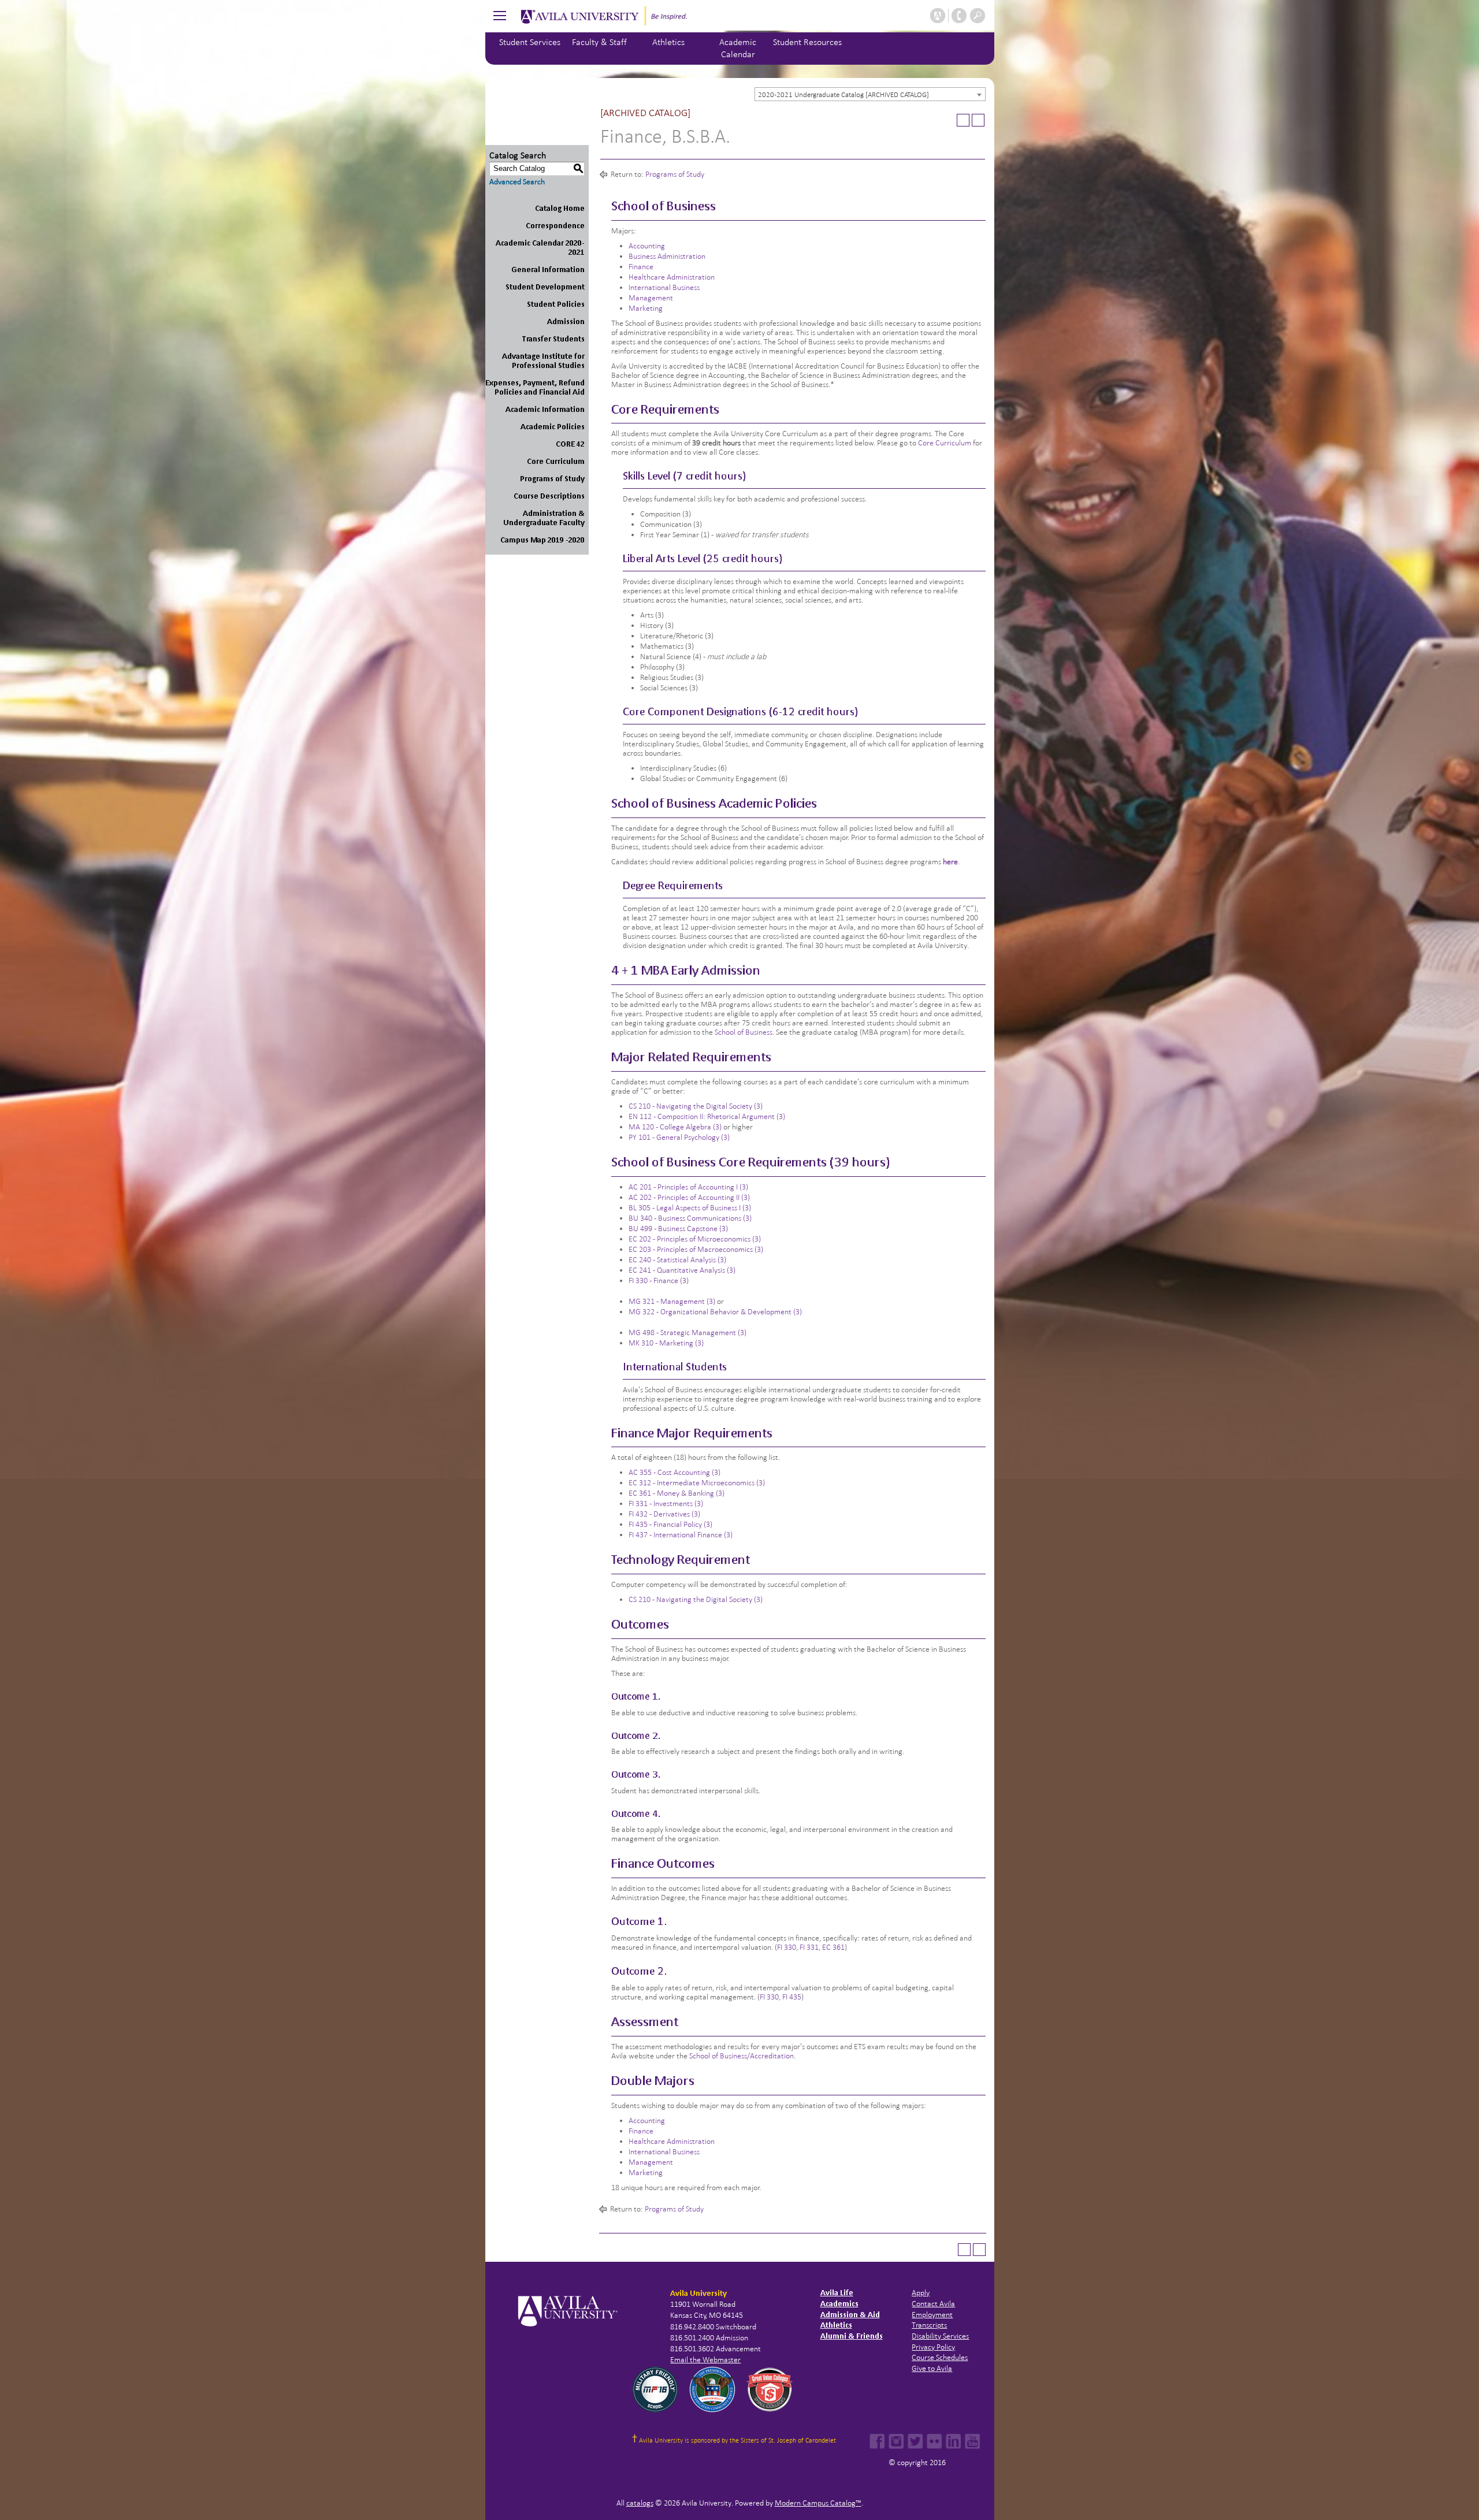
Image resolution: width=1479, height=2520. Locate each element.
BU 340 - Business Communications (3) (690, 1218)
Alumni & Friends (852, 2336)
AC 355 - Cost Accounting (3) (675, 1472)
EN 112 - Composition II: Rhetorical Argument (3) (707, 1116)
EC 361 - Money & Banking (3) (677, 1493)
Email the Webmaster (705, 2360)
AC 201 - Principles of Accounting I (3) (688, 1187)
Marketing (646, 308)
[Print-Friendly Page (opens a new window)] (963, 120)
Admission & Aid (850, 2315)
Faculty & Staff (599, 42)
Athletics (668, 42)
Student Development (545, 287)
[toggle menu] (500, 15)
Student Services (530, 42)
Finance (641, 267)
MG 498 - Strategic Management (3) (688, 1333)
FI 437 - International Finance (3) (681, 1535)
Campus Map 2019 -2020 (542, 540)
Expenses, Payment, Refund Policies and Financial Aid (535, 387)
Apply (921, 2293)
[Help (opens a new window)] (978, 120)
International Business (664, 287)
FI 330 (787, 1947)
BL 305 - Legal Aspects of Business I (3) (690, 1208)
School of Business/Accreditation (742, 2056)
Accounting (647, 246)
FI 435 (792, 1997)
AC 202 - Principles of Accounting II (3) (689, 1197)
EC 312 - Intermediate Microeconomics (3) (697, 1483)
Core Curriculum (556, 461)
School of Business (744, 1032)
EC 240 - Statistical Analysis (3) (677, 1260)
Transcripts (929, 2325)
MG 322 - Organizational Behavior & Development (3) (715, 1312)
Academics (839, 2304)
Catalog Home (560, 208)
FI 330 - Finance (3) (659, 1281)
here (950, 862)
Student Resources (807, 42)
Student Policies (556, 304)
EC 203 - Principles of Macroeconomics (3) (696, 1249)
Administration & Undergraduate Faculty (544, 518)
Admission (566, 321)
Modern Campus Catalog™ (818, 2503)
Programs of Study (552, 479)
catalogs (640, 2503)
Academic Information (545, 409)
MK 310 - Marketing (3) (666, 1343)
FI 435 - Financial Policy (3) (670, 1524)
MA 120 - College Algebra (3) (675, 1127)
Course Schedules (940, 2357)
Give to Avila (932, 2368)
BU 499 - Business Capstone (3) (678, 1229)
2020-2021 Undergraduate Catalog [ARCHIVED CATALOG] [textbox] (843, 95)
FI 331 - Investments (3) (666, 1504)
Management (651, 298)
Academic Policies (553, 427)
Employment (932, 2315)
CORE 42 (570, 444)
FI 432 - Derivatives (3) (664, 1514)
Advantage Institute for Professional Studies (543, 361)
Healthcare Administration (672, 277)
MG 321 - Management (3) (672, 1301)
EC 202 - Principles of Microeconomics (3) (695, 1239)
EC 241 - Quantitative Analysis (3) (682, 1270)
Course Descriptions (549, 496)
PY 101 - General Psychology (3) (679, 1137)
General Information (548, 270)
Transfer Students (553, 339)
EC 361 (833, 1947)
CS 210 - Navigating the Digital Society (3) (696, 1106)
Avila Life (837, 2293)
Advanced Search (517, 182)
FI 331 (809, 1947)
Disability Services (940, 2336)
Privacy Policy (933, 2347)
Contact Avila (933, 2304)
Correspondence (555, 226)
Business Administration (667, 256)
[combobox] (870, 94)
